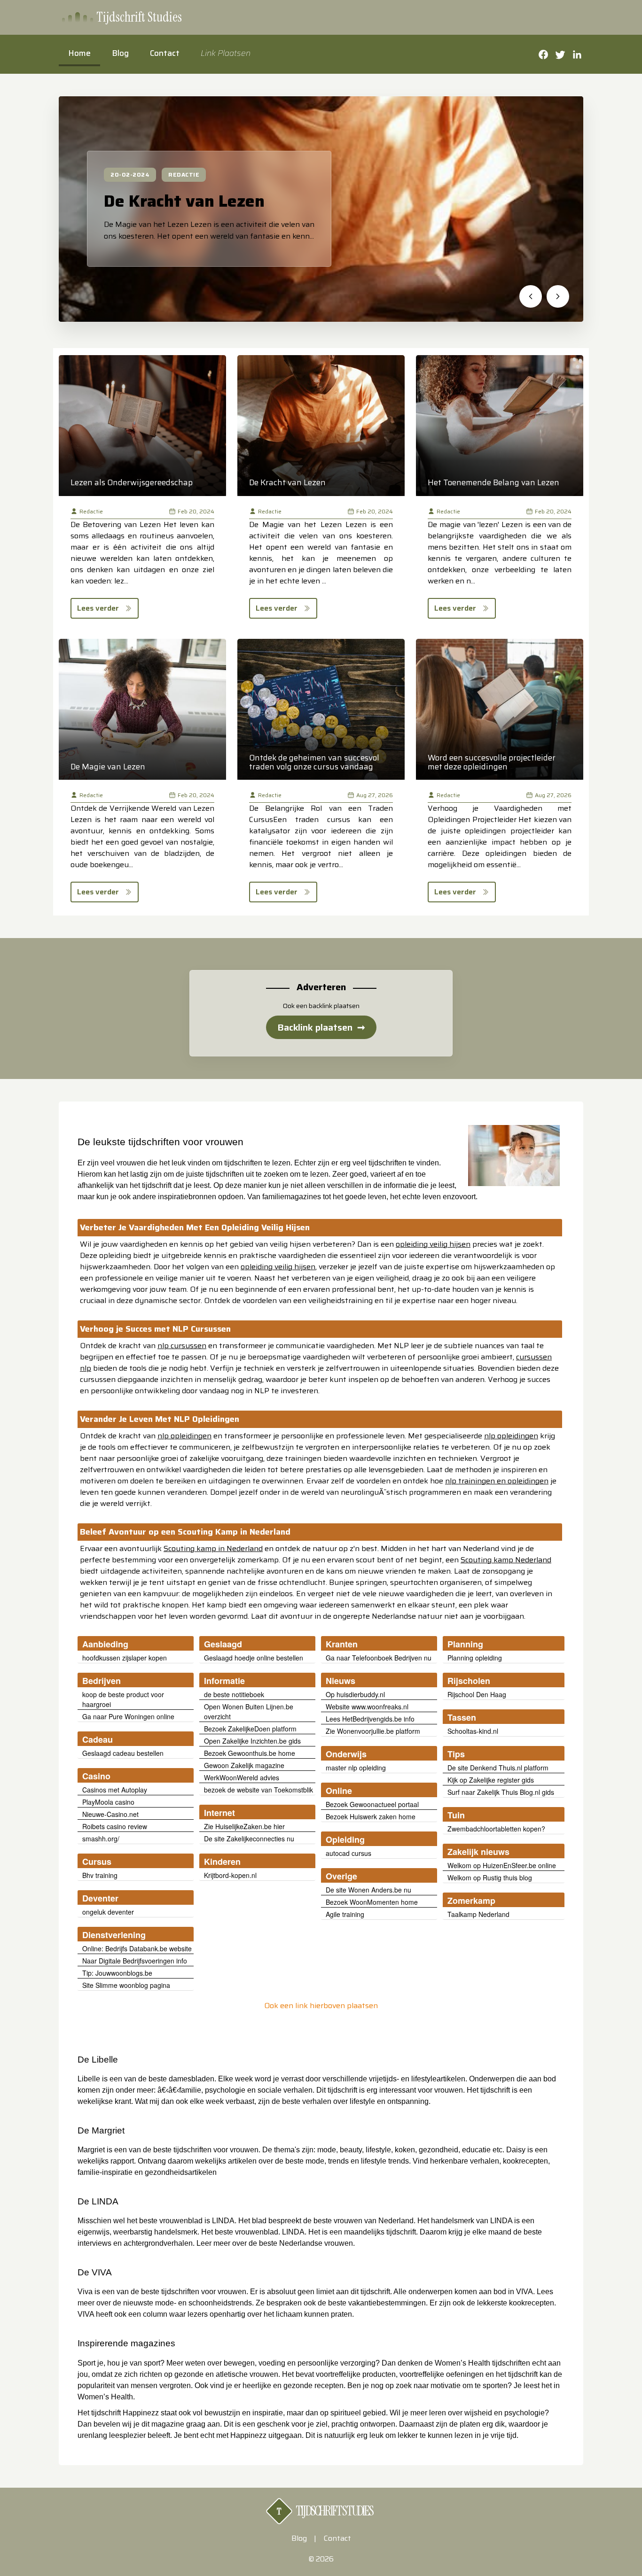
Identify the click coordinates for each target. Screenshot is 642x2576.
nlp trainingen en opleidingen (497, 1481)
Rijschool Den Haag (477, 1694)
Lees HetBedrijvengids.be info (370, 1719)
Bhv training (100, 1875)
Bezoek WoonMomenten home (372, 1902)
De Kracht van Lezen (184, 201)
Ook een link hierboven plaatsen (321, 2006)
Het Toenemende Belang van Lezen (493, 482)
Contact (165, 53)
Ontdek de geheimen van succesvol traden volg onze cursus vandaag (314, 762)
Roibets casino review (115, 1826)
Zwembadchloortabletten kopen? (496, 1829)
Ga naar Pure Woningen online (128, 1716)
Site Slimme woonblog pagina (126, 1985)
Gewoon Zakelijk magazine (244, 1765)
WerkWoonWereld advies (242, 1777)
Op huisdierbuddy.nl (355, 1694)
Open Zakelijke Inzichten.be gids (252, 1741)
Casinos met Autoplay (115, 1790)
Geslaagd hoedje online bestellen (254, 1658)
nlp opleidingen (184, 1436)
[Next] (558, 296)
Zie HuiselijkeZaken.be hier (244, 1826)
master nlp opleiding (356, 1768)
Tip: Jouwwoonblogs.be (117, 1973)
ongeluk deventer (108, 1912)
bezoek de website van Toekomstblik (258, 1790)
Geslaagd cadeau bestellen (123, 1753)
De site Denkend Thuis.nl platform (498, 1768)
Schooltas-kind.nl (473, 1731)
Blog (120, 53)
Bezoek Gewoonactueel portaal (372, 1804)
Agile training (345, 1914)
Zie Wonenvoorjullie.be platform (373, 1731)
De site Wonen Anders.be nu (368, 1890)
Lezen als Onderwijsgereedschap (132, 482)
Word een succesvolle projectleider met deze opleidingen (492, 762)
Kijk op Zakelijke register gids (491, 1780)
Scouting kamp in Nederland (213, 1548)
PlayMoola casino (108, 1802)
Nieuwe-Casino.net (110, 1814)
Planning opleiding (475, 1658)
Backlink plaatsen (321, 1027)
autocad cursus (348, 1853)
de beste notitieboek (234, 1694)
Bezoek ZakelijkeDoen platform (250, 1729)
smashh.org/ (101, 1839)
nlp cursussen (182, 1346)
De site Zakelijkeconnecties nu (249, 1839)
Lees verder (98, 608)
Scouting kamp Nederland (506, 1560)
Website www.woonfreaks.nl (367, 1707)
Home (79, 53)
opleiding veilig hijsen (433, 1244)
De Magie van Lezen (108, 767)
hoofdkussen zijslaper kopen (125, 1658)
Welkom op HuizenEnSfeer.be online (502, 1865)
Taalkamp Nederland (478, 1914)
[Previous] (531, 296)
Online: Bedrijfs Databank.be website (137, 1948)
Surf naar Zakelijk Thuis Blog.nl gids (501, 1792)
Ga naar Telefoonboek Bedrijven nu (379, 1658)
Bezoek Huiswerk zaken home (371, 1816)
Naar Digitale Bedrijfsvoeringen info (135, 1961)
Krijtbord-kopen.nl (230, 1875)
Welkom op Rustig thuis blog (490, 1878)
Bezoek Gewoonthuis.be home (250, 1753)
